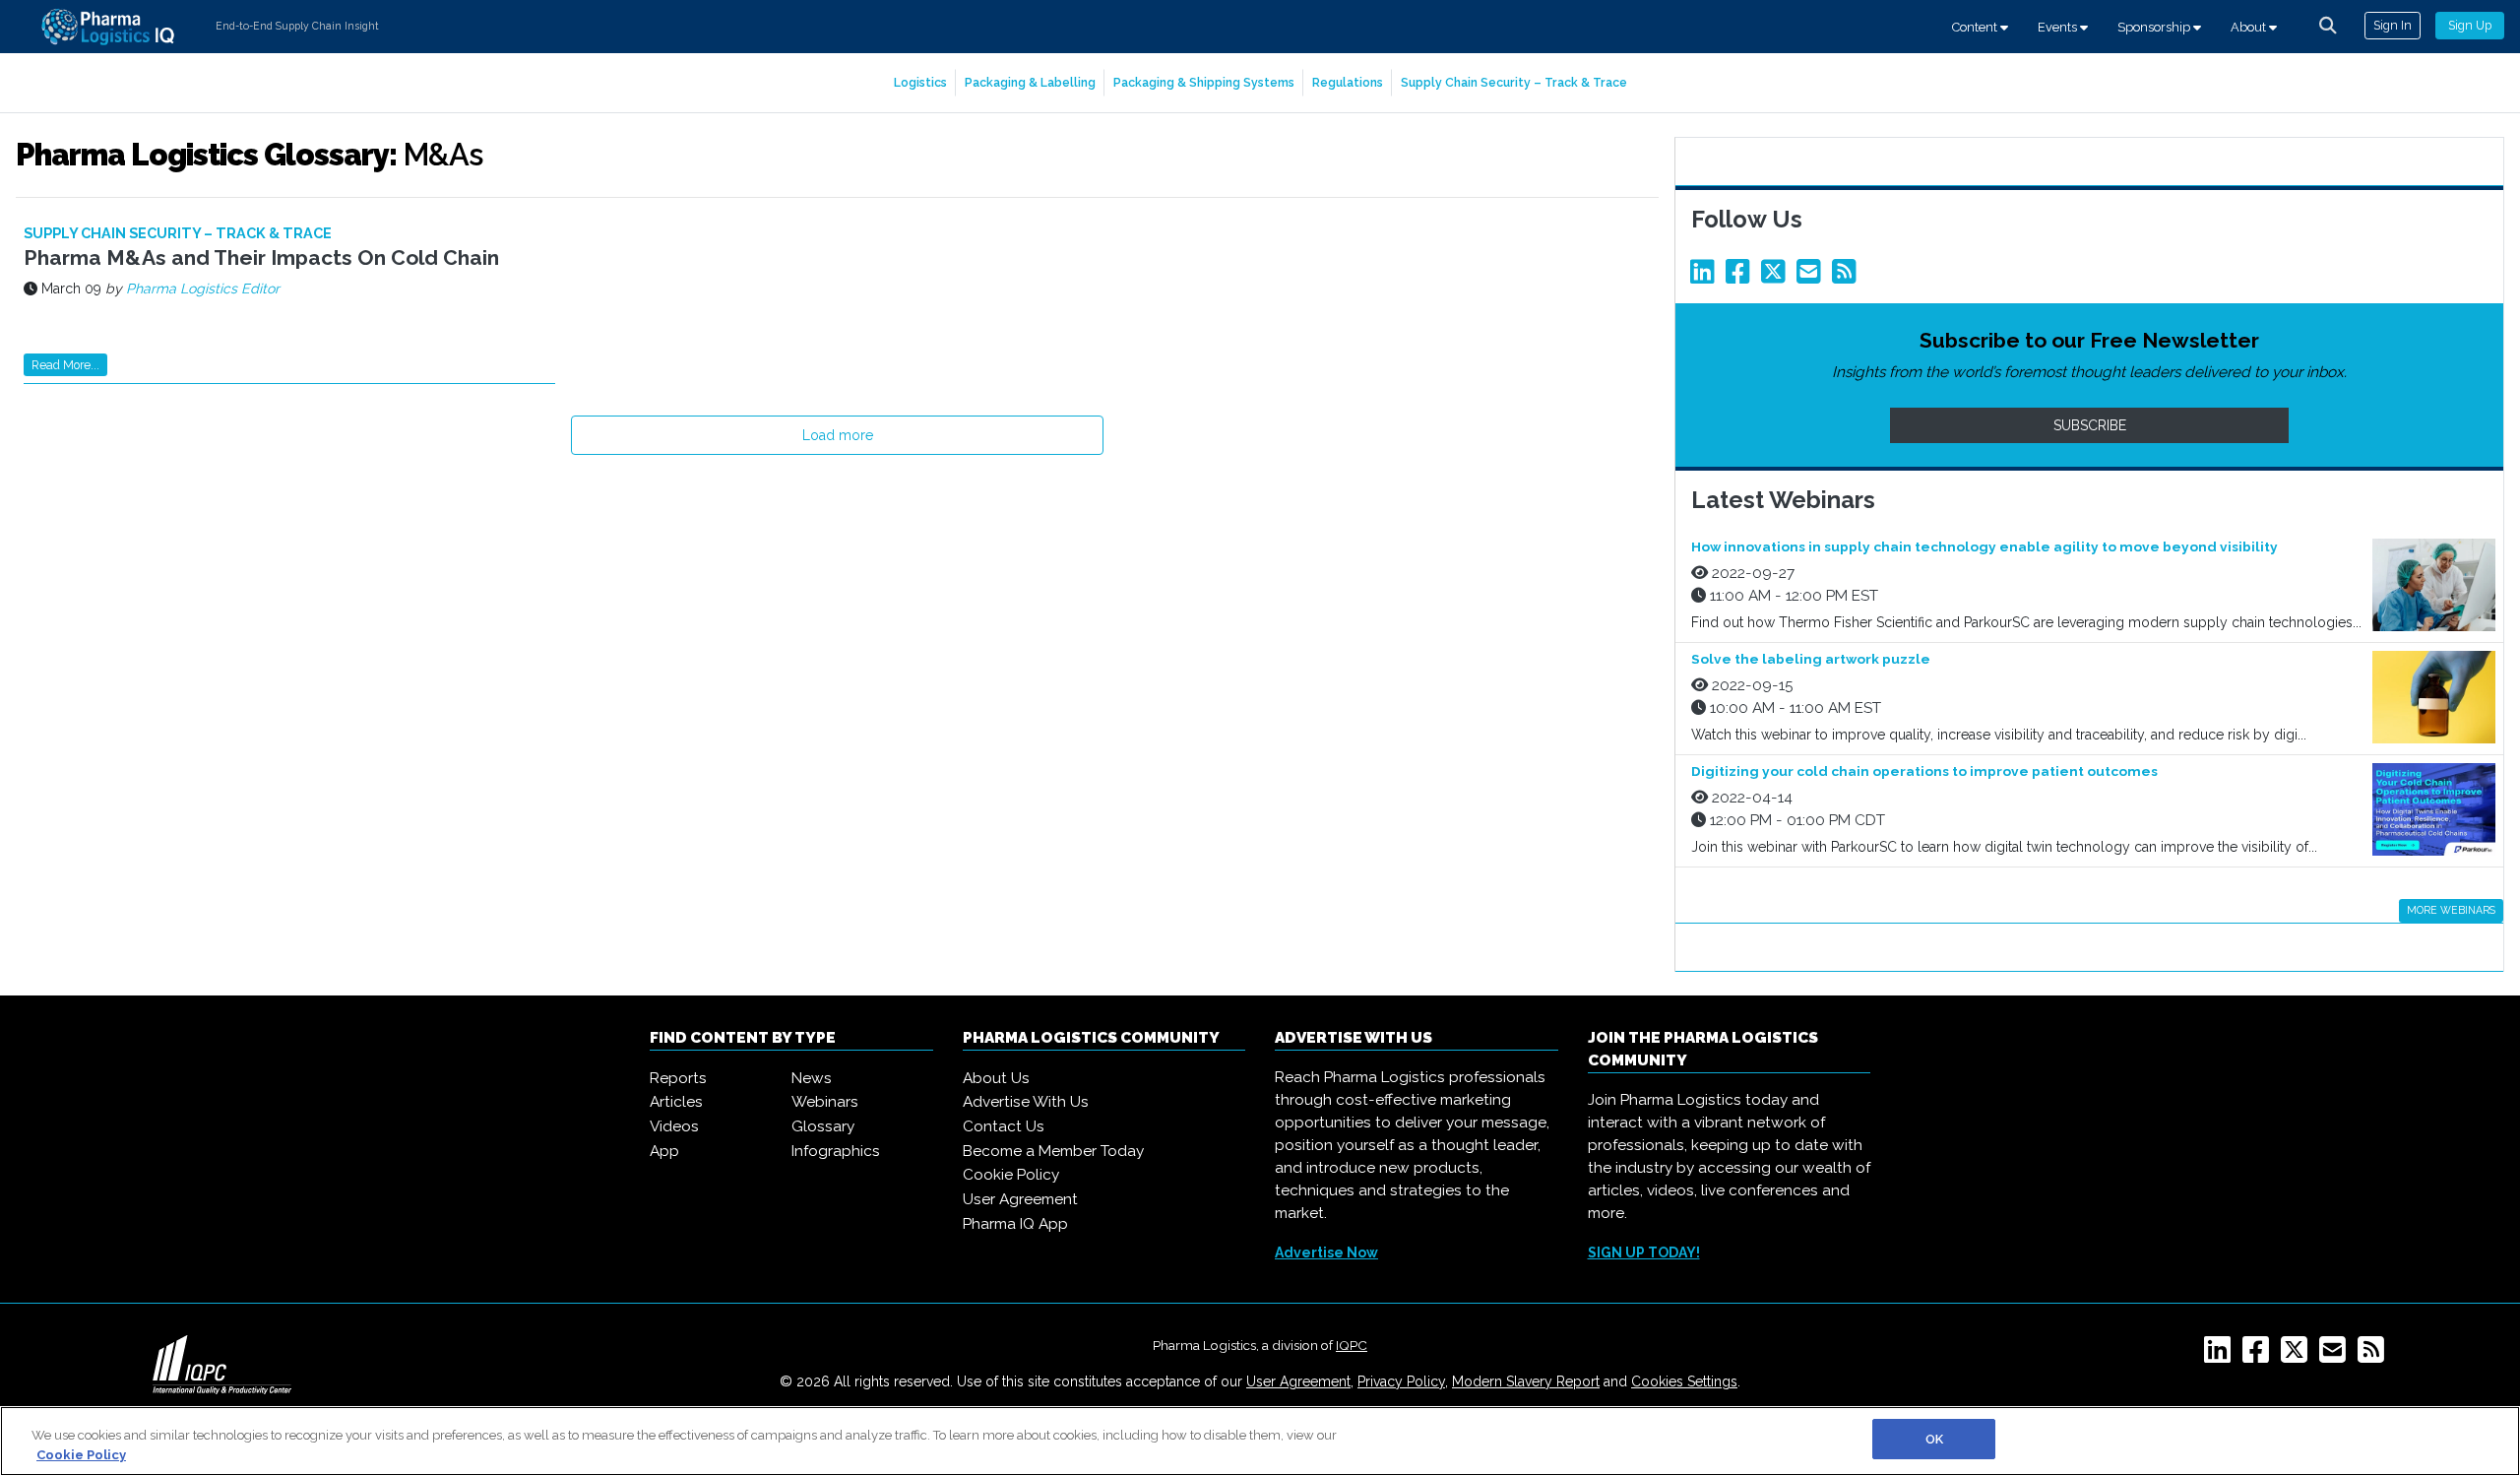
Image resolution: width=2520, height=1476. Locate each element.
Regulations (1348, 82)
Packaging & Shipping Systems (1204, 82)
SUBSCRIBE (2090, 425)
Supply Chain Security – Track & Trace (1514, 82)
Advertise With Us (1026, 1102)
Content (1976, 27)
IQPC (1352, 1345)
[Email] (1812, 277)
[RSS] (2375, 1356)
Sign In (2393, 25)
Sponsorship (2155, 27)
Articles (676, 1102)
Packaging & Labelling (1030, 82)
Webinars (825, 1102)
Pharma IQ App (1015, 1224)
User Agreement (1020, 1199)
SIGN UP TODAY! (1644, 1252)
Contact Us (1004, 1126)
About (2250, 27)
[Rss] (1848, 277)
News (812, 1078)
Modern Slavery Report (1526, 1381)
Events (2059, 27)
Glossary (823, 1126)
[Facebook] (1741, 277)
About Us (996, 1078)
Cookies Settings (1684, 1381)
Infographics (836, 1151)
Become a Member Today (1053, 1151)
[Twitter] (1777, 277)
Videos (674, 1126)
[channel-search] (2328, 26)
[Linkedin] (1706, 277)
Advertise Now (1326, 1252)
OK (1934, 1439)
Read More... (65, 365)
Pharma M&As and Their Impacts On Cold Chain (261, 257)
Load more (838, 435)
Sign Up (2470, 25)
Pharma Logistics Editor (203, 289)
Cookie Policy (1011, 1175)
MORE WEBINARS (2451, 910)
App (664, 1151)
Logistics (920, 82)
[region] (1260, 1441)
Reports (678, 1078)
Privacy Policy (1401, 1381)
